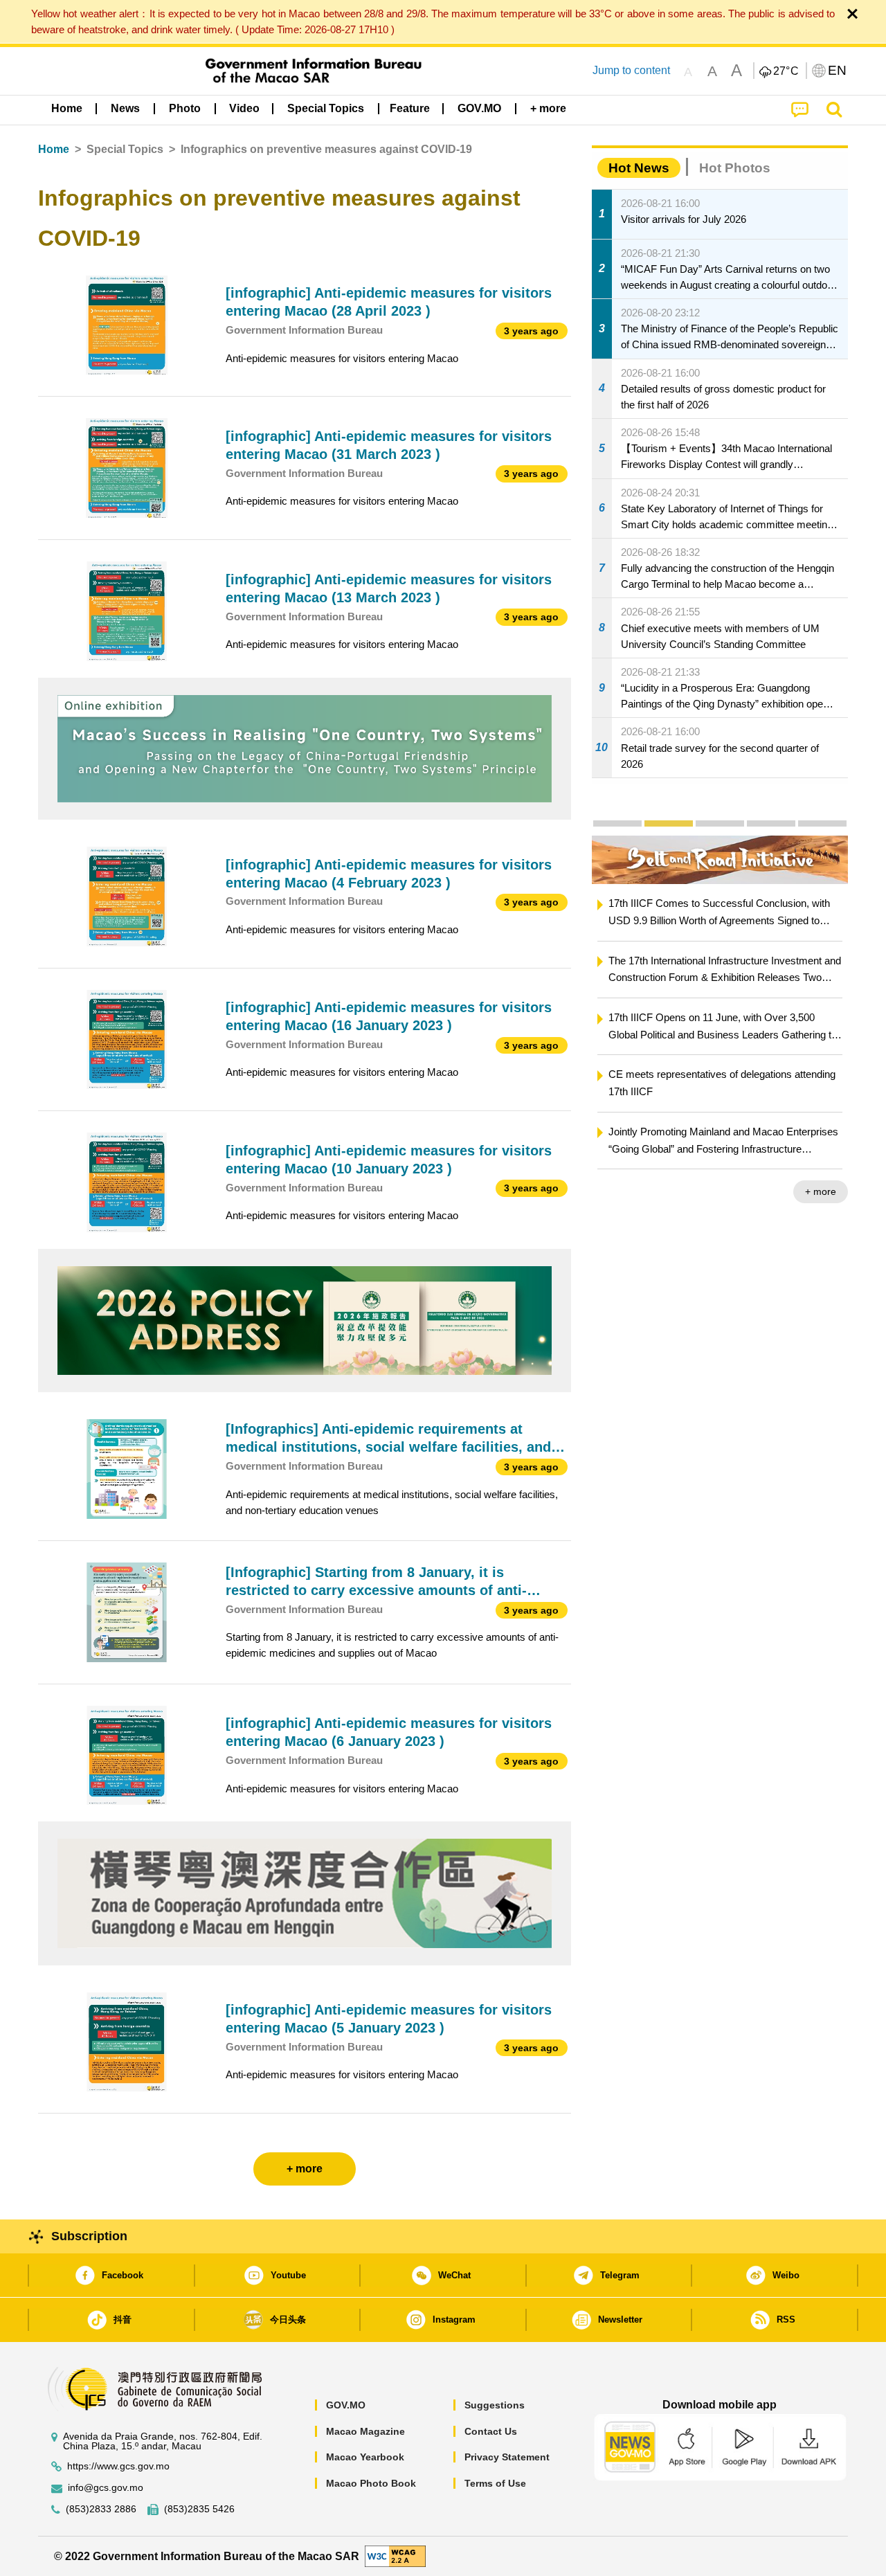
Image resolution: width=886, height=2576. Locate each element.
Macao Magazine (365, 2431)
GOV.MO (346, 2405)
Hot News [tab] (639, 168)
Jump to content (631, 70)
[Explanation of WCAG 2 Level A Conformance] (395, 2556)
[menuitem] (125, 109)
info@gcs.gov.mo (106, 2488)
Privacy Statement (507, 2457)
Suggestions (495, 2405)
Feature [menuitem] (410, 108)
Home (54, 149)
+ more (821, 1191)
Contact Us (491, 2431)
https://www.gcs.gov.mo (118, 2466)
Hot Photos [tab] (735, 168)
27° (786, 71)
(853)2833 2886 (101, 2509)
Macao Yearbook (365, 2457)
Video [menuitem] (244, 108)
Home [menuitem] (67, 108)
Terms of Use (495, 2483)
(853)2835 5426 (199, 2509)
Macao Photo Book (371, 2483)
